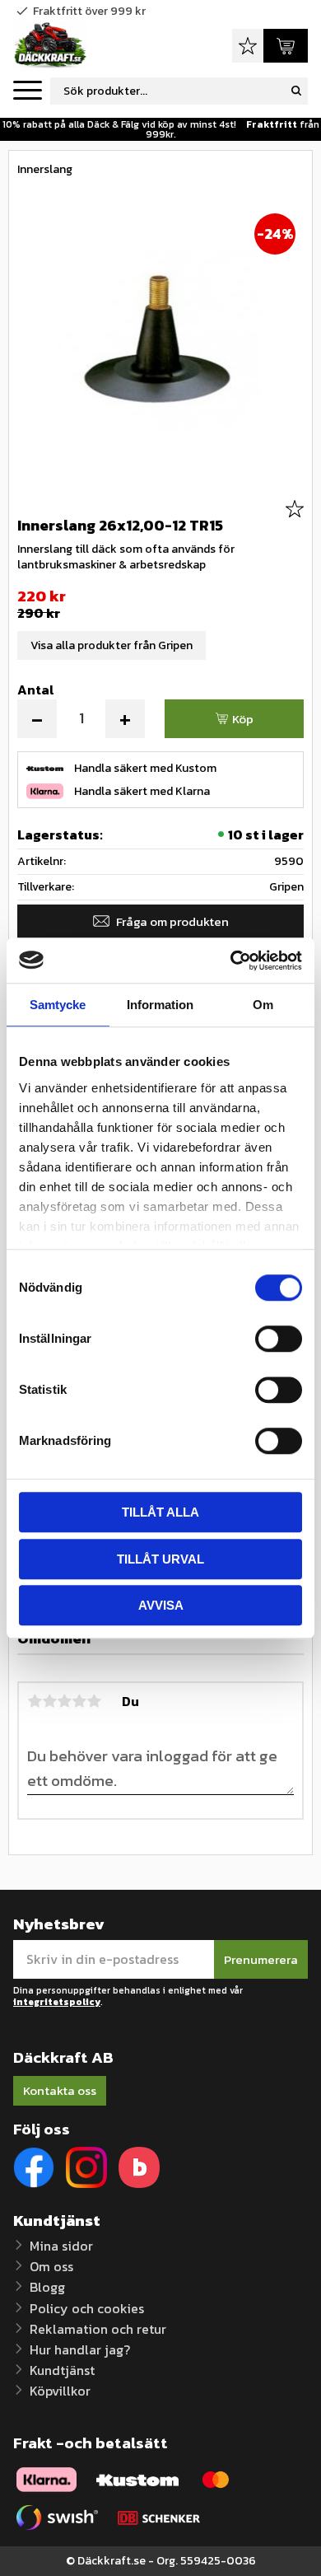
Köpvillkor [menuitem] (60, 2391)
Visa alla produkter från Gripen (112, 645)
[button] (28, 91)
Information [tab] (160, 1005)
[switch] (279, 1339)
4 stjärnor (79, 1701)
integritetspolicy (57, 2002)
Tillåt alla (160, 1512)
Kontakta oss (60, 2090)
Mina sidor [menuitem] (61, 2246)
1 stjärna (35, 1701)
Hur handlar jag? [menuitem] (80, 2349)
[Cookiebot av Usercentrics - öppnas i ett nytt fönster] (231, 961)
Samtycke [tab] (58, 1005)
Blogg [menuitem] (47, 2287)
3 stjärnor (64, 1701)
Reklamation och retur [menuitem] (98, 2329)
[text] (160, 596)
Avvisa (161, 1605)
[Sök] (296, 91)
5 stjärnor (94, 1701)
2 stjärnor (49, 1701)
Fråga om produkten (172, 921)
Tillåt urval (160, 1559)
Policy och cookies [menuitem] (87, 2308)
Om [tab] (263, 1005)
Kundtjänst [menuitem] (62, 2370)
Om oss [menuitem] (51, 2266)
